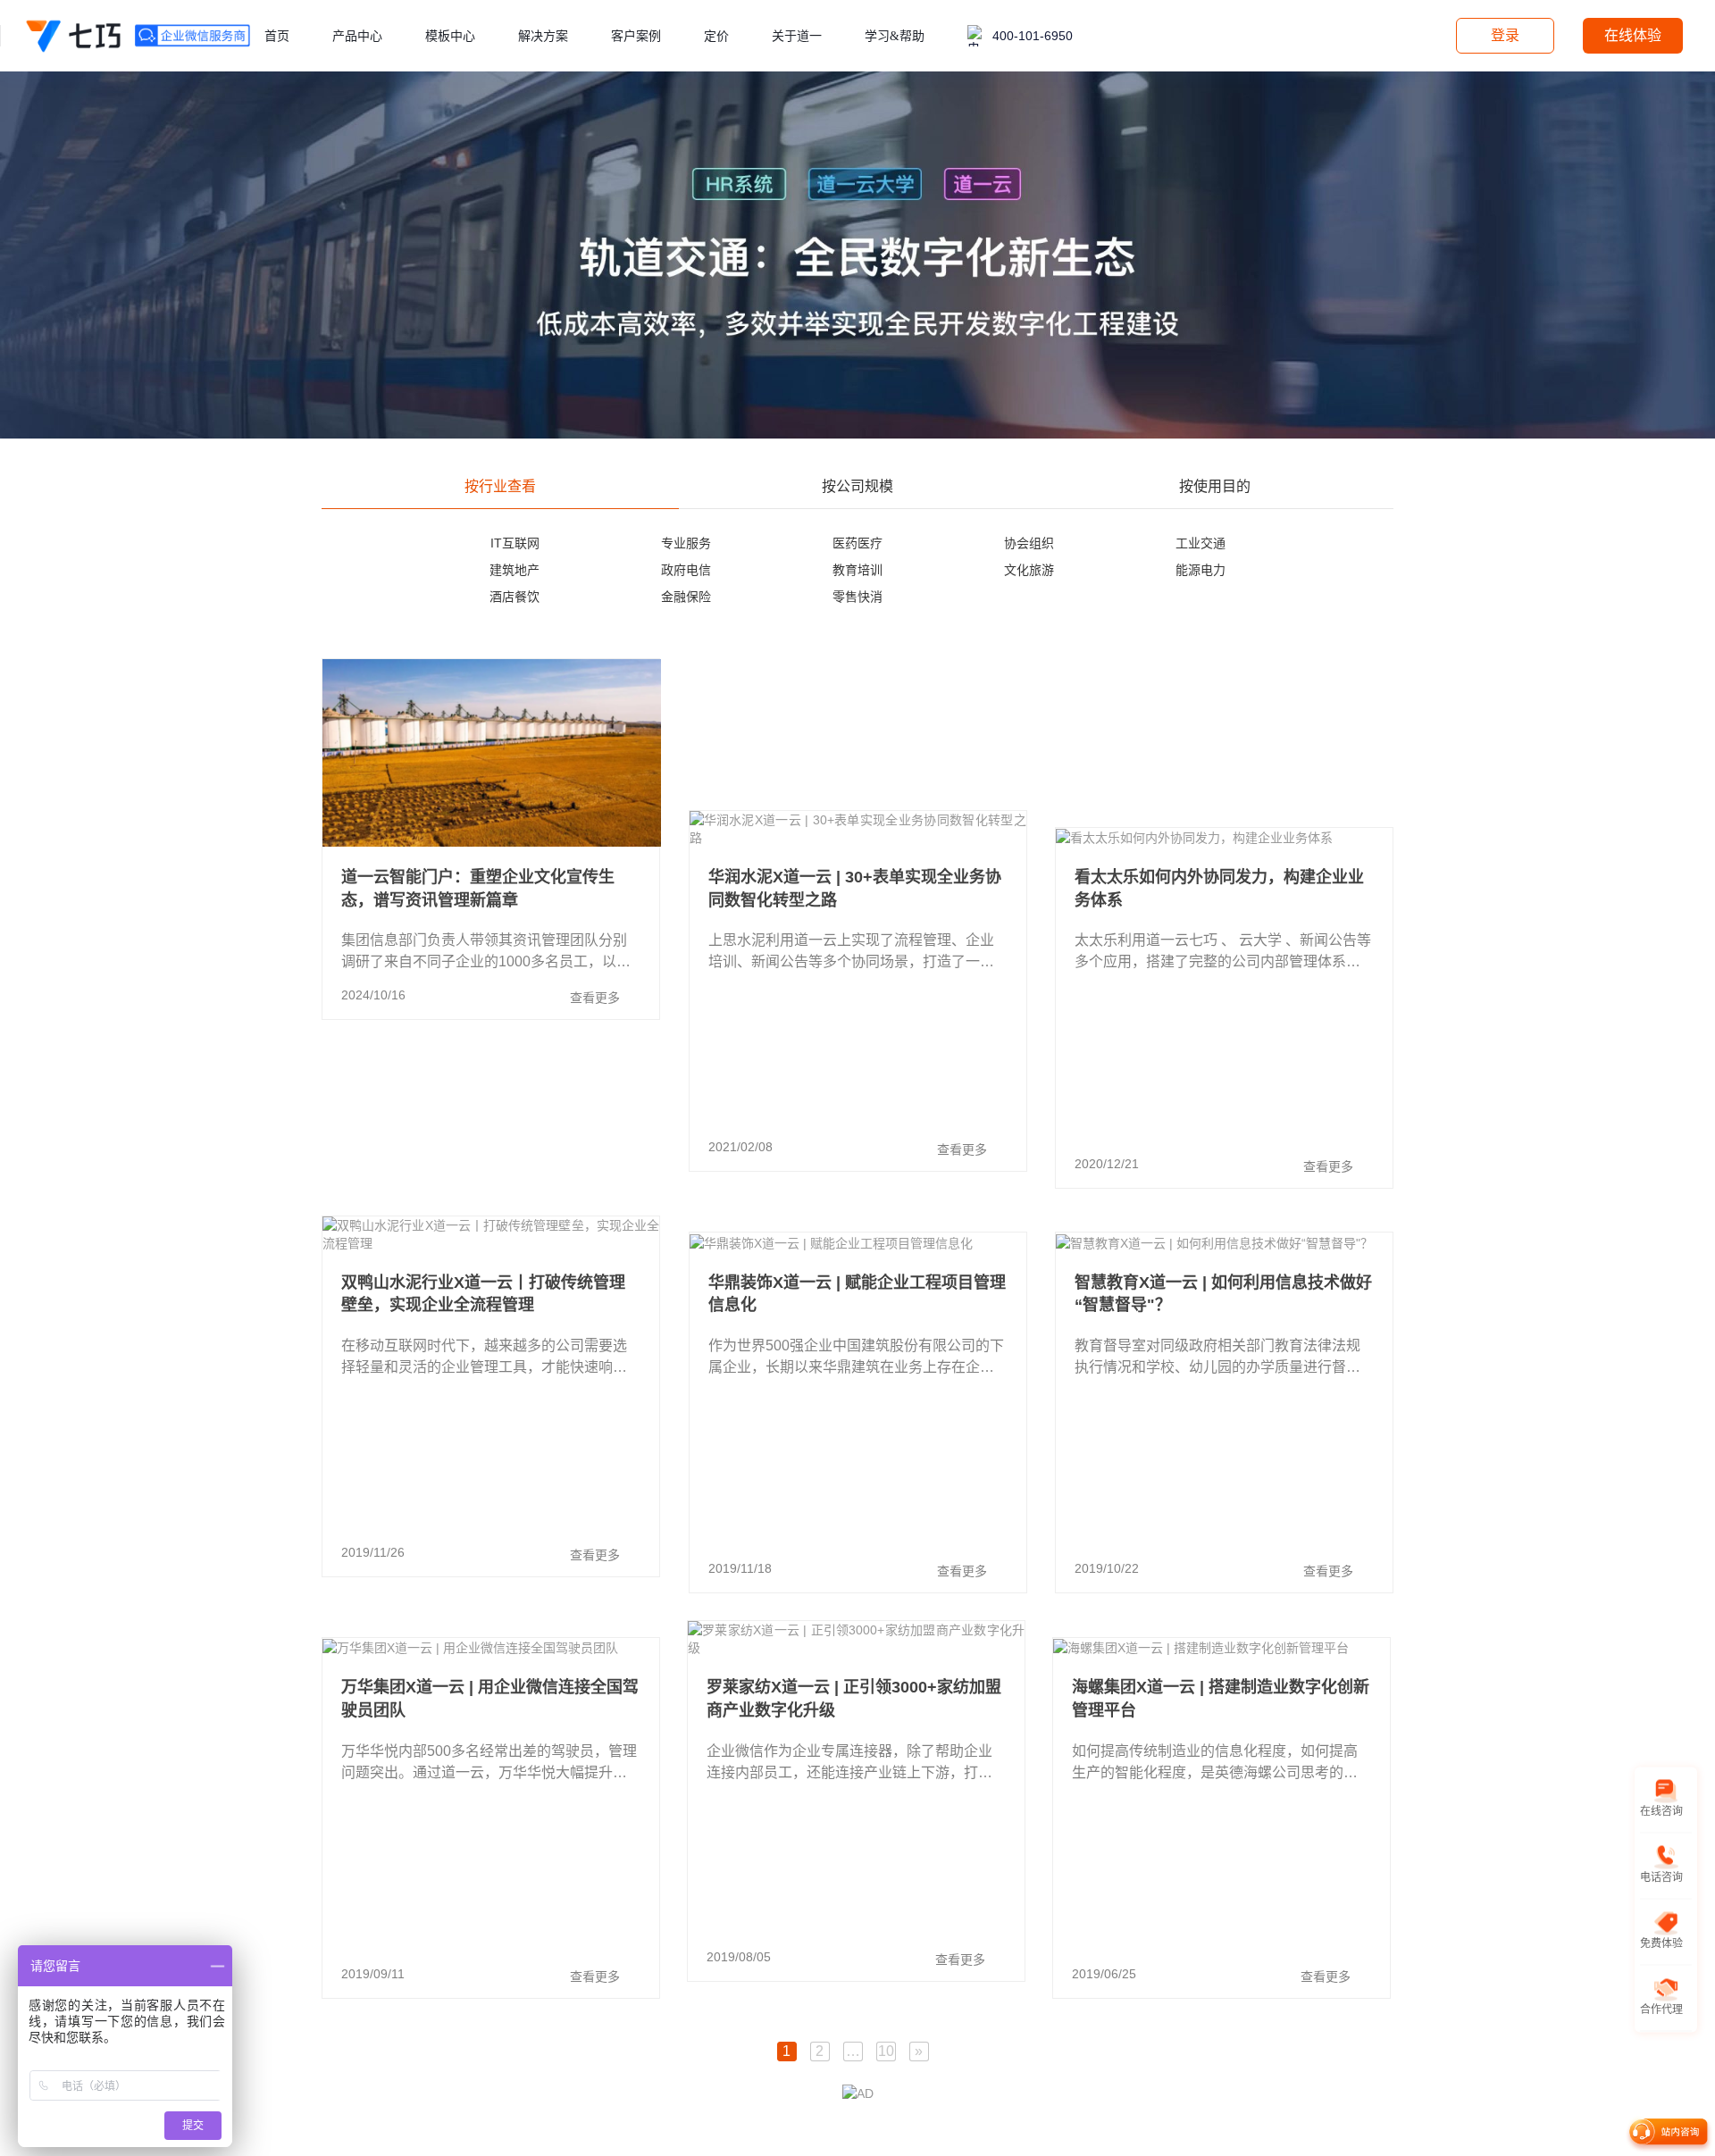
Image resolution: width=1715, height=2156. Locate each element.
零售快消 (857, 597)
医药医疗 (857, 543)
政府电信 (686, 570)
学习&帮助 (895, 36)
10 (886, 2051)
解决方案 (543, 36)
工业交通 (1200, 543)
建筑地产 (514, 570)
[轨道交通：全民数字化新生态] (857, 254)
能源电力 (1200, 570)
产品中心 (357, 36)
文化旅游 (1029, 570)
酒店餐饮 (514, 597)
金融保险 (686, 597)
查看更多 (595, 998)
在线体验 (1633, 35)
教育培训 (857, 570)
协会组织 (1029, 543)
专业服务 (686, 543)
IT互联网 (515, 543)
